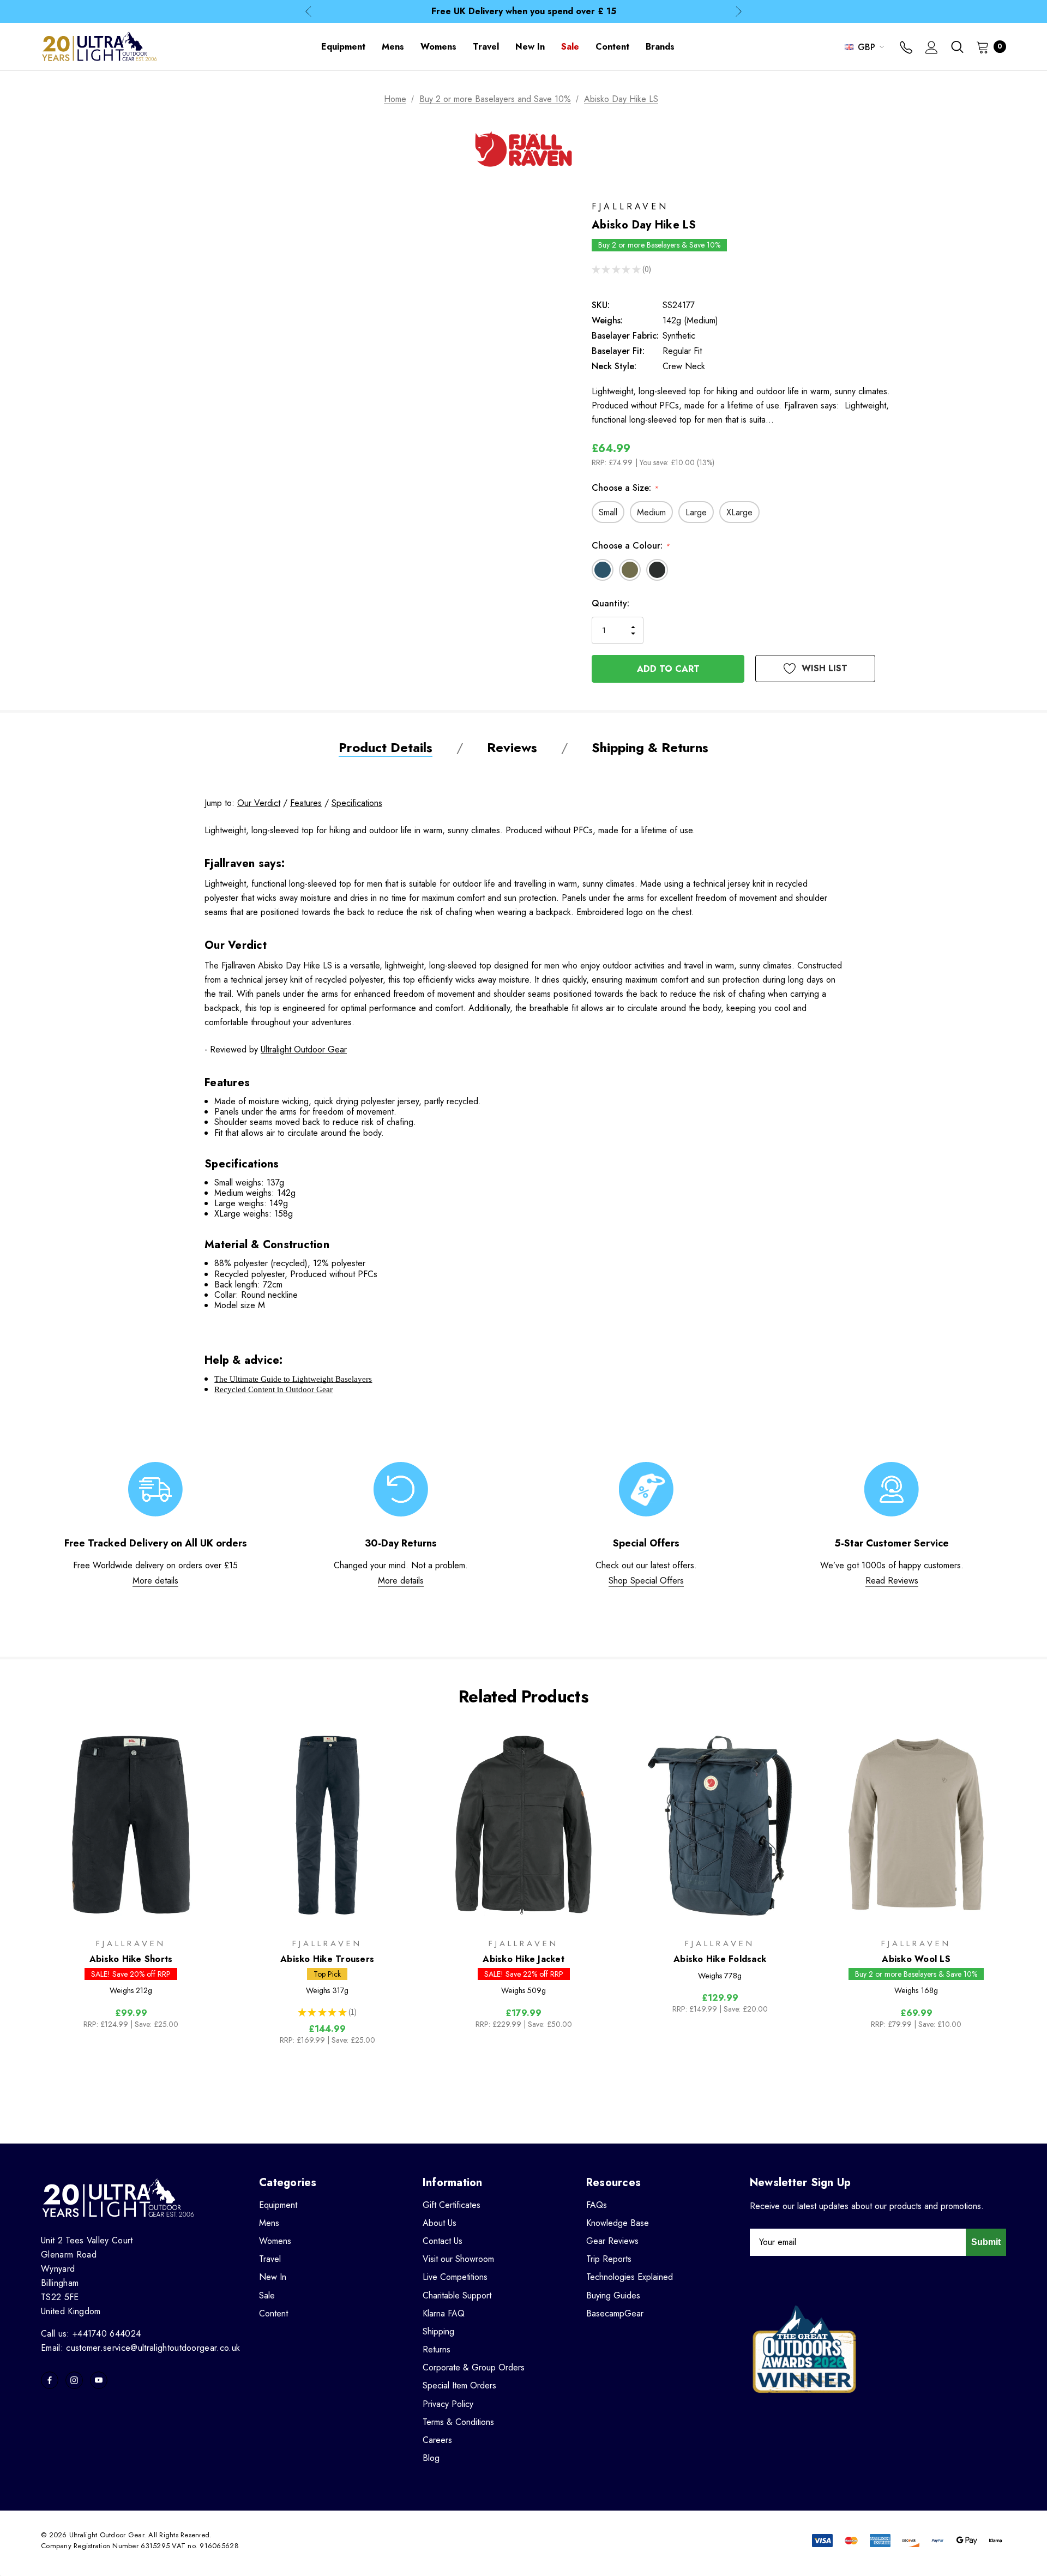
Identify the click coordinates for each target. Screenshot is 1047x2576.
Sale (267, 2295)
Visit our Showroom (458, 2259)
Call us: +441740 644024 (91, 2334)
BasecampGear (615, 2313)
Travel (270, 2259)
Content (273, 2313)
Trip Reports (609, 2259)
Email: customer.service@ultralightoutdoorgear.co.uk (140, 2348)
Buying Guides (613, 2295)
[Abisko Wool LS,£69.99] (916, 1826)
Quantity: (610, 603)
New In (273, 2277)
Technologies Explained (630, 2277)
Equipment (278, 2205)
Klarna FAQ (444, 2313)
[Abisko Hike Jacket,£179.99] (523, 1826)
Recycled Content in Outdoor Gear (273, 1389)
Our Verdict (259, 803)
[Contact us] (906, 49)
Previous (308, 12)
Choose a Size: (625, 488)
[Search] (957, 47)
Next (739, 12)
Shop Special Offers (646, 1581)
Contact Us (443, 2241)
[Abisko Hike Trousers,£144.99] (327, 1826)
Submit (986, 2242)
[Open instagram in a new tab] (74, 2380)
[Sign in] (932, 49)
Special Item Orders (459, 2385)
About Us (440, 2223)
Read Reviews (892, 1581)
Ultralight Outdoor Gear (304, 1049)
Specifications (357, 803)
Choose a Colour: (631, 546)
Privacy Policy (448, 2404)
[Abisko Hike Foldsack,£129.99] (720, 1826)
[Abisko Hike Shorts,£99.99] (131, 1826)
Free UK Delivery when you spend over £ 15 (524, 11)
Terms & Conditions (458, 2422)
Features (306, 803)
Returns (437, 2349)
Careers (437, 2440)
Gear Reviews (612, 2241)
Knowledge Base (618, 2223)
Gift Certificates (452, 2205)
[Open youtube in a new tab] (99, 2380)
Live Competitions (455, 2277)
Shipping (438, 2331)
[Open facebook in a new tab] (50, 2380)
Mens (269, 2223)
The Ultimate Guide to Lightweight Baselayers (293, 1379)
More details (155, 1581)
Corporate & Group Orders (474, 2367)
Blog (431, 2458)
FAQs (597, 2205)
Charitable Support (457, 2295)
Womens (275, 2241)
